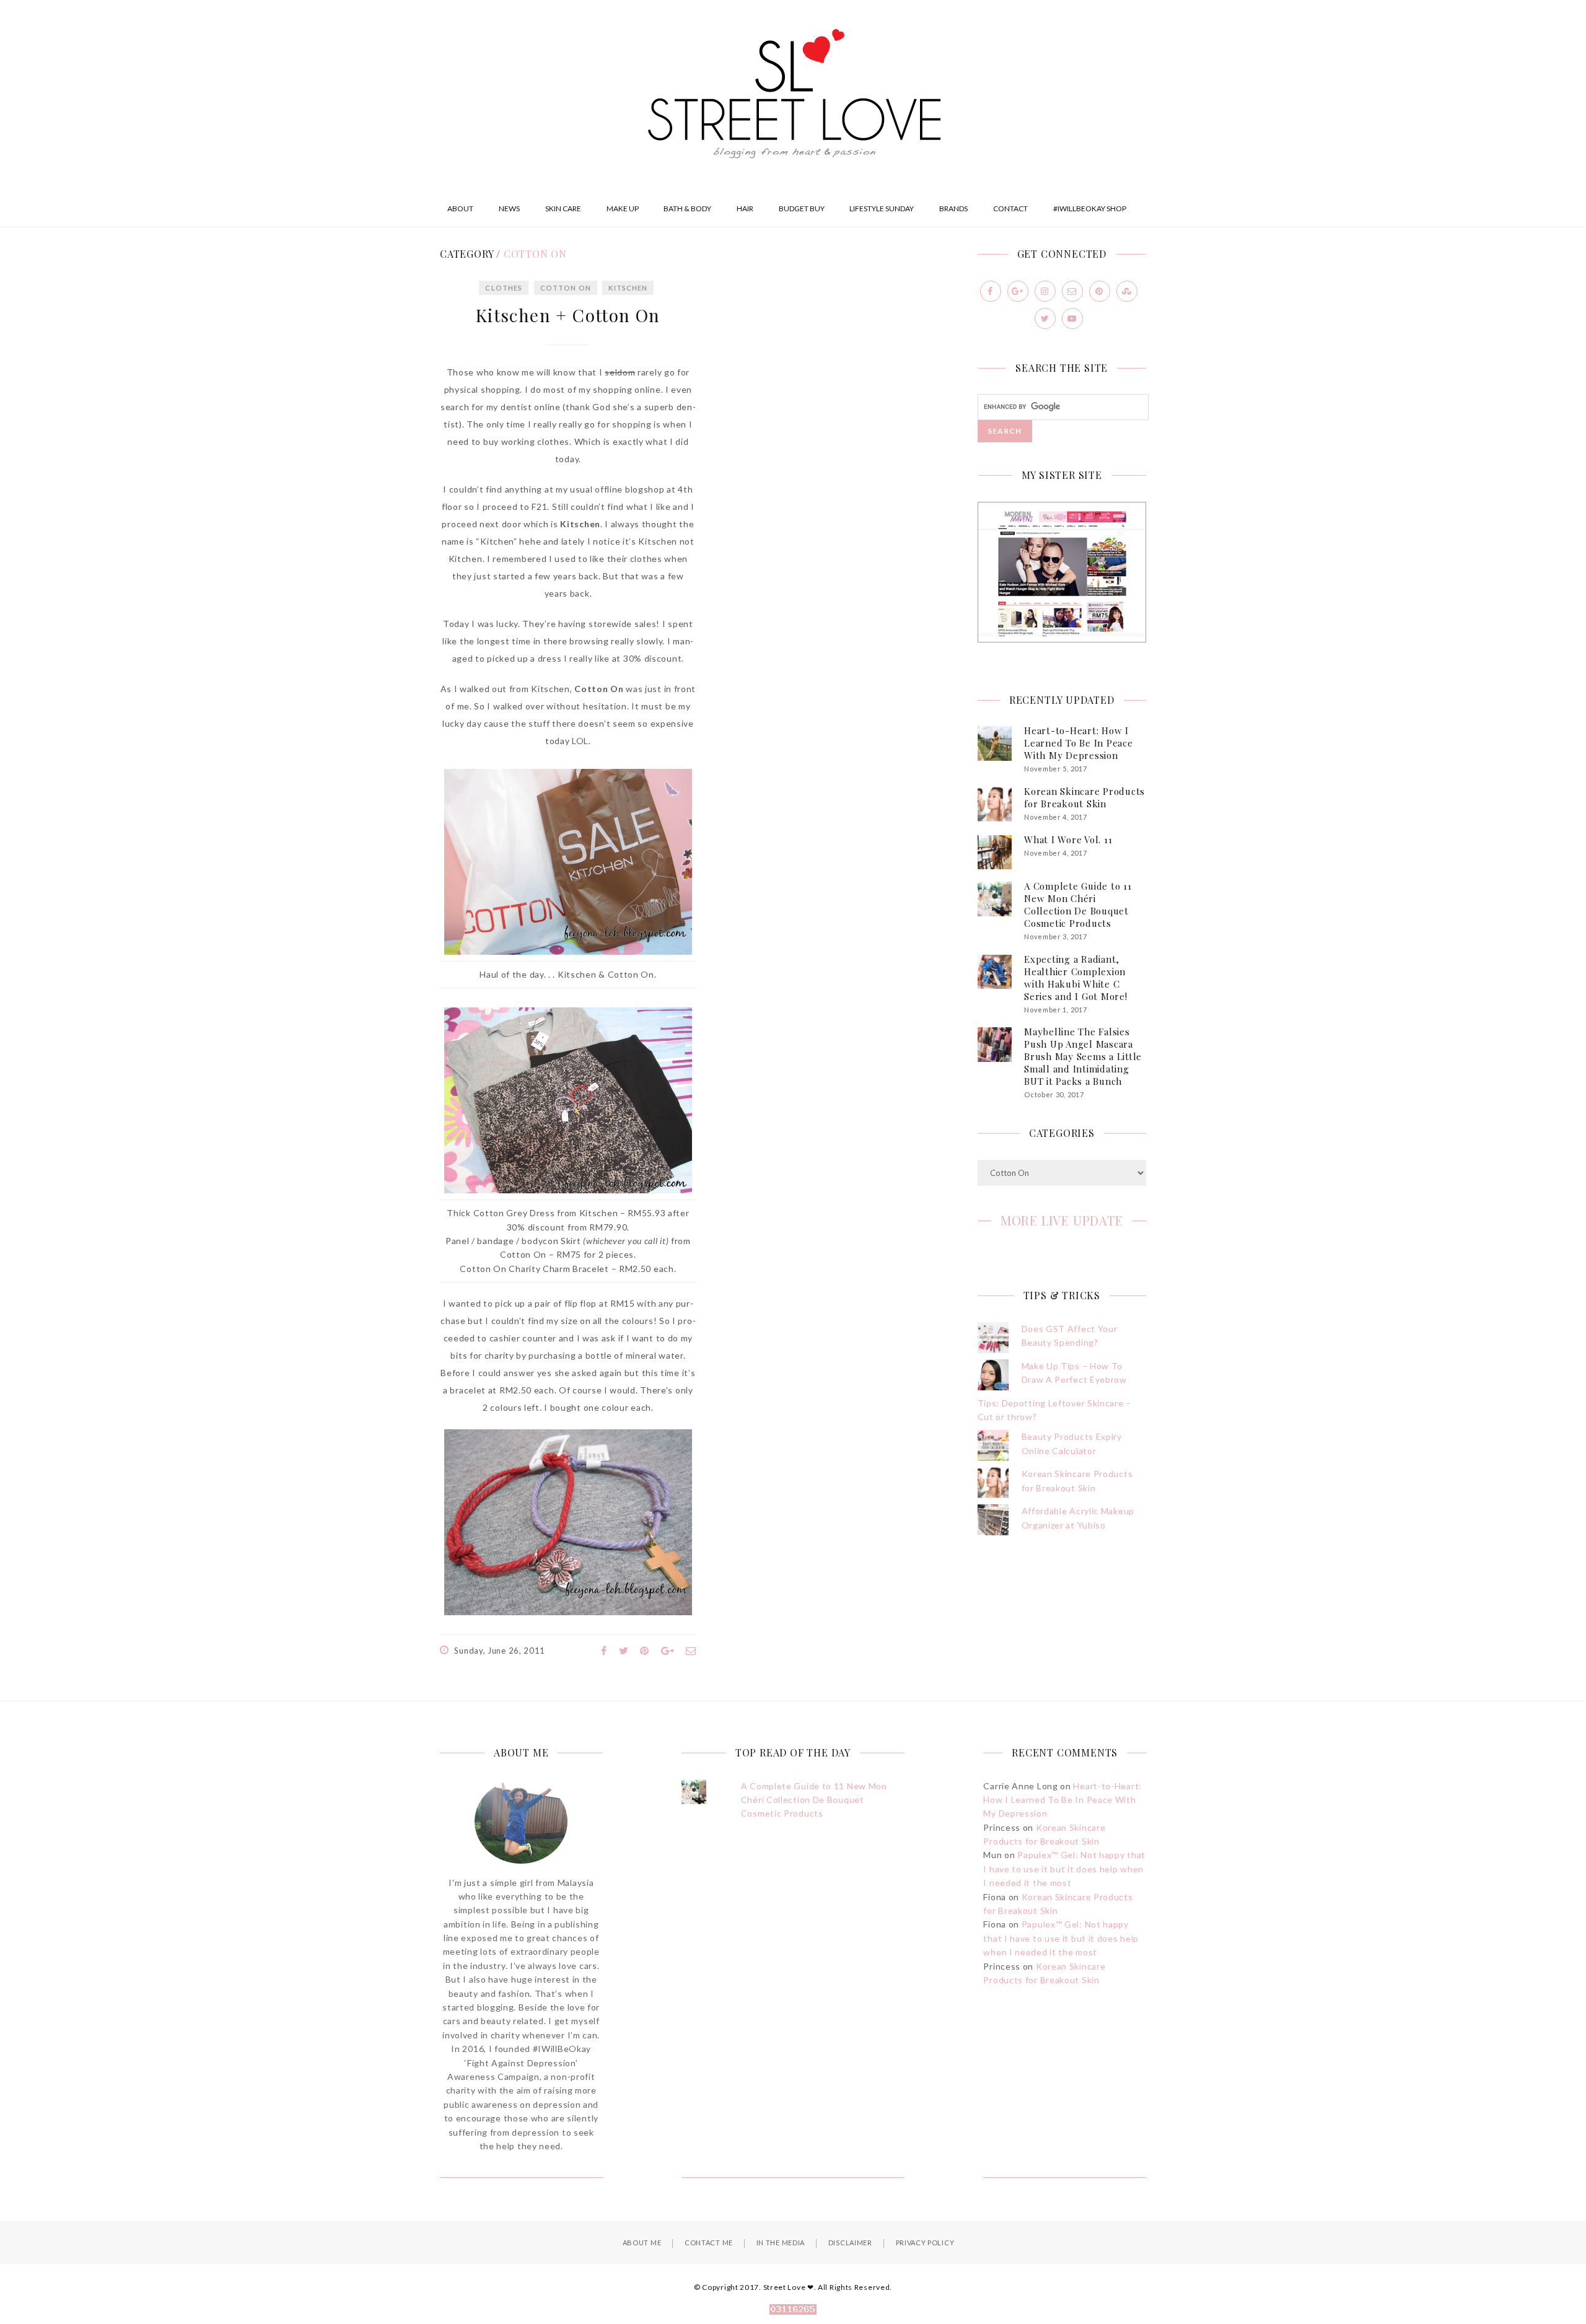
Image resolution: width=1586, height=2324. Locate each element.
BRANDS (953, 208)
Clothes (504, 288)
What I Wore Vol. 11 (1068, 840)
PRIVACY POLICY (925, 2243)
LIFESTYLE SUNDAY (882, 208)
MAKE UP (623, 208)
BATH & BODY (687, 208)
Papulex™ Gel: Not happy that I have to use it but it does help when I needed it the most (1064, 1869)
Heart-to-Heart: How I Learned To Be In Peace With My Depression (1079, 743)
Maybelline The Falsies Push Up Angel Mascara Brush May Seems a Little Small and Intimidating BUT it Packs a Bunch (1083, 1056)
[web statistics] (793, 2311)
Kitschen (628, 288)
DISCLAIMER (850, 2243)
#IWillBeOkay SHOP (1090, 208)
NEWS (509, 208)
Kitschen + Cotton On (568, 315)
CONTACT (1010, 208)
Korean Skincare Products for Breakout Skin (1084, 797)
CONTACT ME (709, 2243)
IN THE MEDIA (781, 2243)
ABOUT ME (642, 2243)
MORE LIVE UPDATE (1062, 1220)
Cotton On (566, 288)
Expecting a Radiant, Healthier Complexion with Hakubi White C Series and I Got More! (1076, 978)
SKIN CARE (563, 208)
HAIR (745, 208)
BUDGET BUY (802, 208)
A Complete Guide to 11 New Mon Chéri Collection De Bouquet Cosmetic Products (1078, 905)
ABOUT (460, 208)
